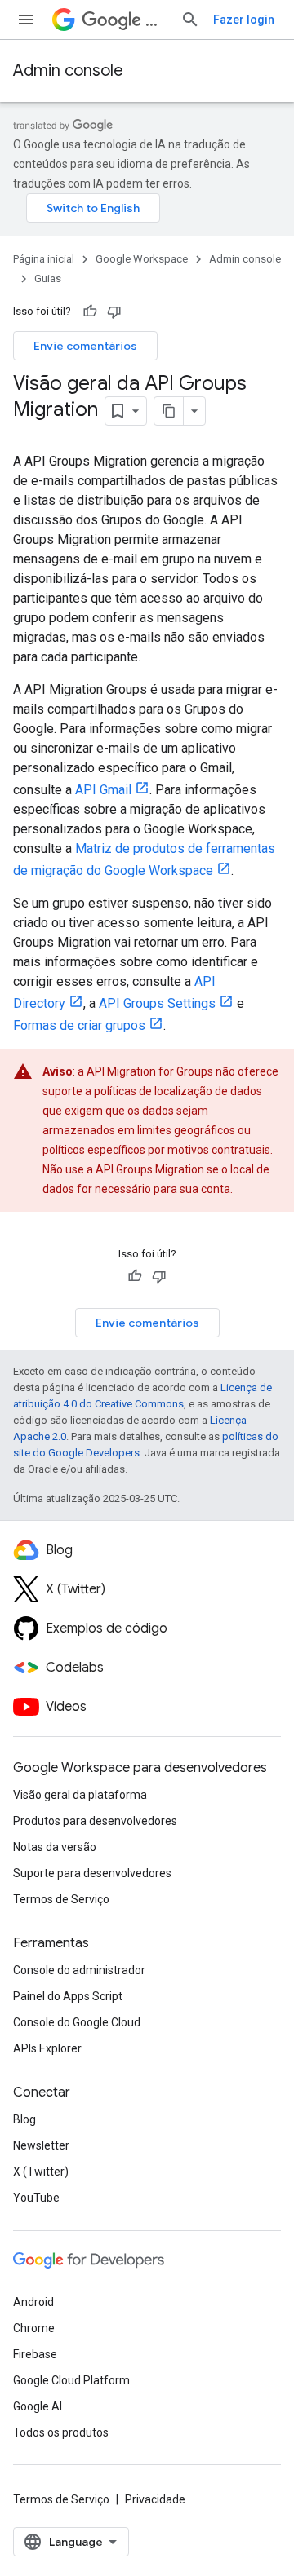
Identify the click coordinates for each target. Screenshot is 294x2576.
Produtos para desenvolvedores (95, 1821)
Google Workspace (142, 259)
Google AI (38, 2406)
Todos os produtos (61, 2432)
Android (33, 2302)
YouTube (36, 2198)
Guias (48, 278)
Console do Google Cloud (77, 2022)
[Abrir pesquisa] (190, 20)
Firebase (35, 2354)
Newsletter (41, 2145)
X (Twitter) (41, 2172)
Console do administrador (79, 1970)
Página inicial (44, 259)
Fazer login (244, 20)
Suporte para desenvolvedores (92, 1873)
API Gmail (103, 790)
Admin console (68, 71)
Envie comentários (85, 346)
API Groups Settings (157, 1003)
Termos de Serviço (61, 1899)
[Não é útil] (114, 312)
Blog (24, 2119)
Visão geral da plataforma (80, 1795)
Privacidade (155, 2499)
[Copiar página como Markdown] (169, 411)
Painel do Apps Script (68, 1996)
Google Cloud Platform (71, 2380)
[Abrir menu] (26, 20)
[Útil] (90, 312)
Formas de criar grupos (79, 1025)
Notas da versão (55, 1847)
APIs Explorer (47, 2048)
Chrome (34, 2328)
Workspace (156, 20)
